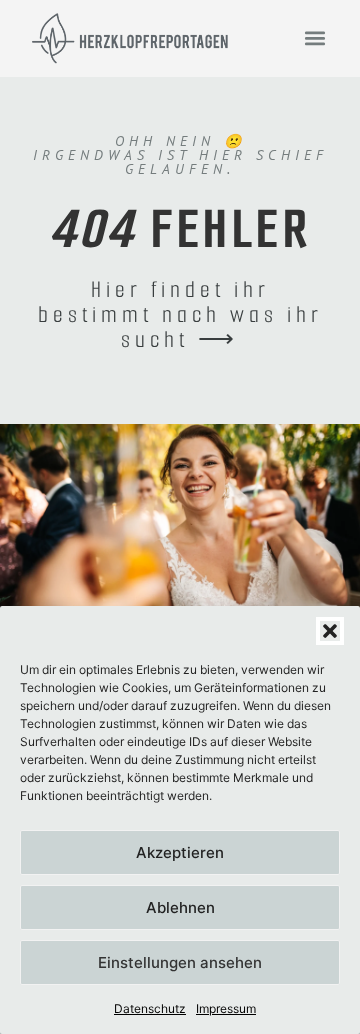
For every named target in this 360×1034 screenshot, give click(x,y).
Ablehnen (180, 907)
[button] (330, 631)
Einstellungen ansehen (180, 962)
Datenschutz (150, 1008)
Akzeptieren (180, 852)
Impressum (226, 1008)
